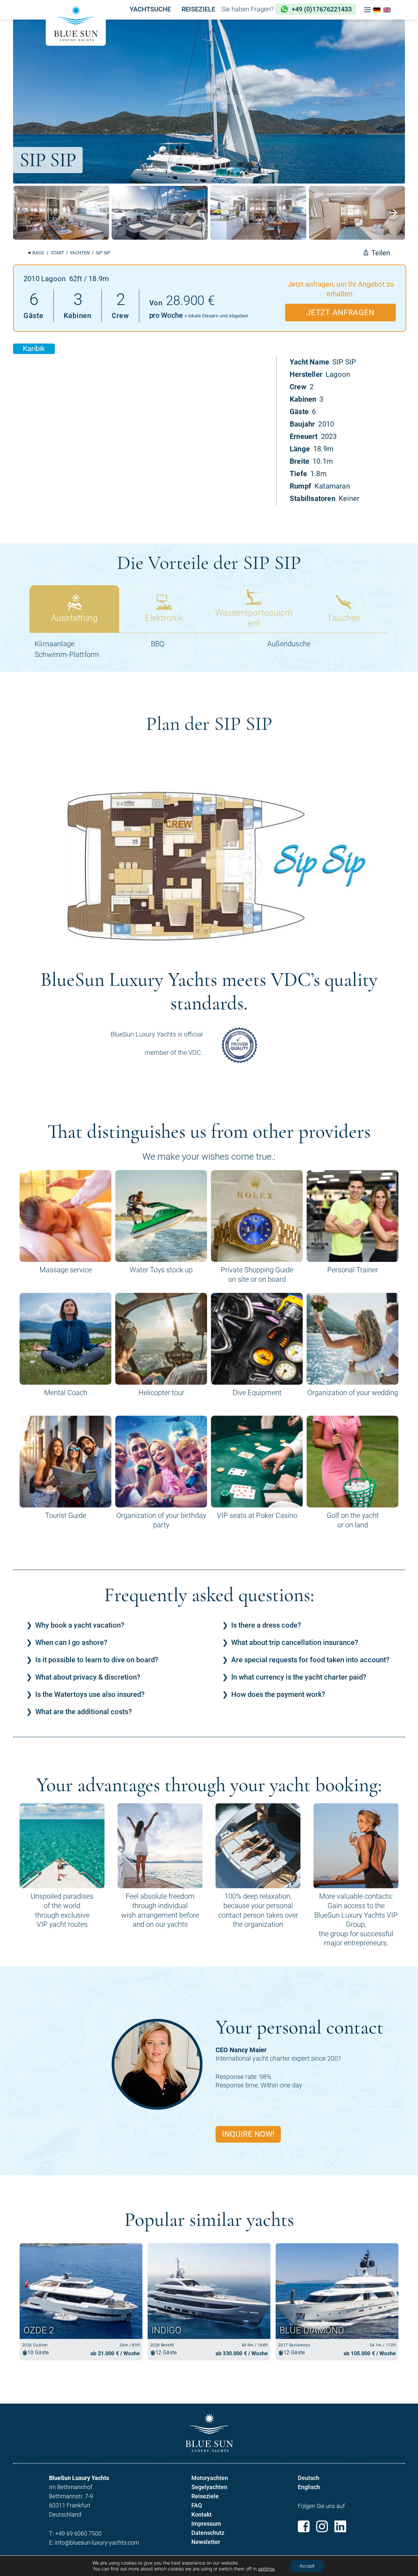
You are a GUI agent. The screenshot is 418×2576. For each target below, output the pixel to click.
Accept (307, 2566)
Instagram (322, 2526)
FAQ (197, 2505)
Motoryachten (210, 2478)
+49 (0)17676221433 (322, 9)
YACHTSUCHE (150, 9)
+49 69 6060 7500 (78, 2533)
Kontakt (201, 2514)
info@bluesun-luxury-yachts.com (97, 2543)
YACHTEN (80, 253)
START (57, 253)
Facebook (304, 2526)
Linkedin (340, 2526)
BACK (38, 253)
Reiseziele (205, 2496)
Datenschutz (208, 2533)
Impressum (206, 2524)
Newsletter (206, 2542)
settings (266, 2569)
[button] (367, 10)
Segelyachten (209, 2487)
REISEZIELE (198, 9)
